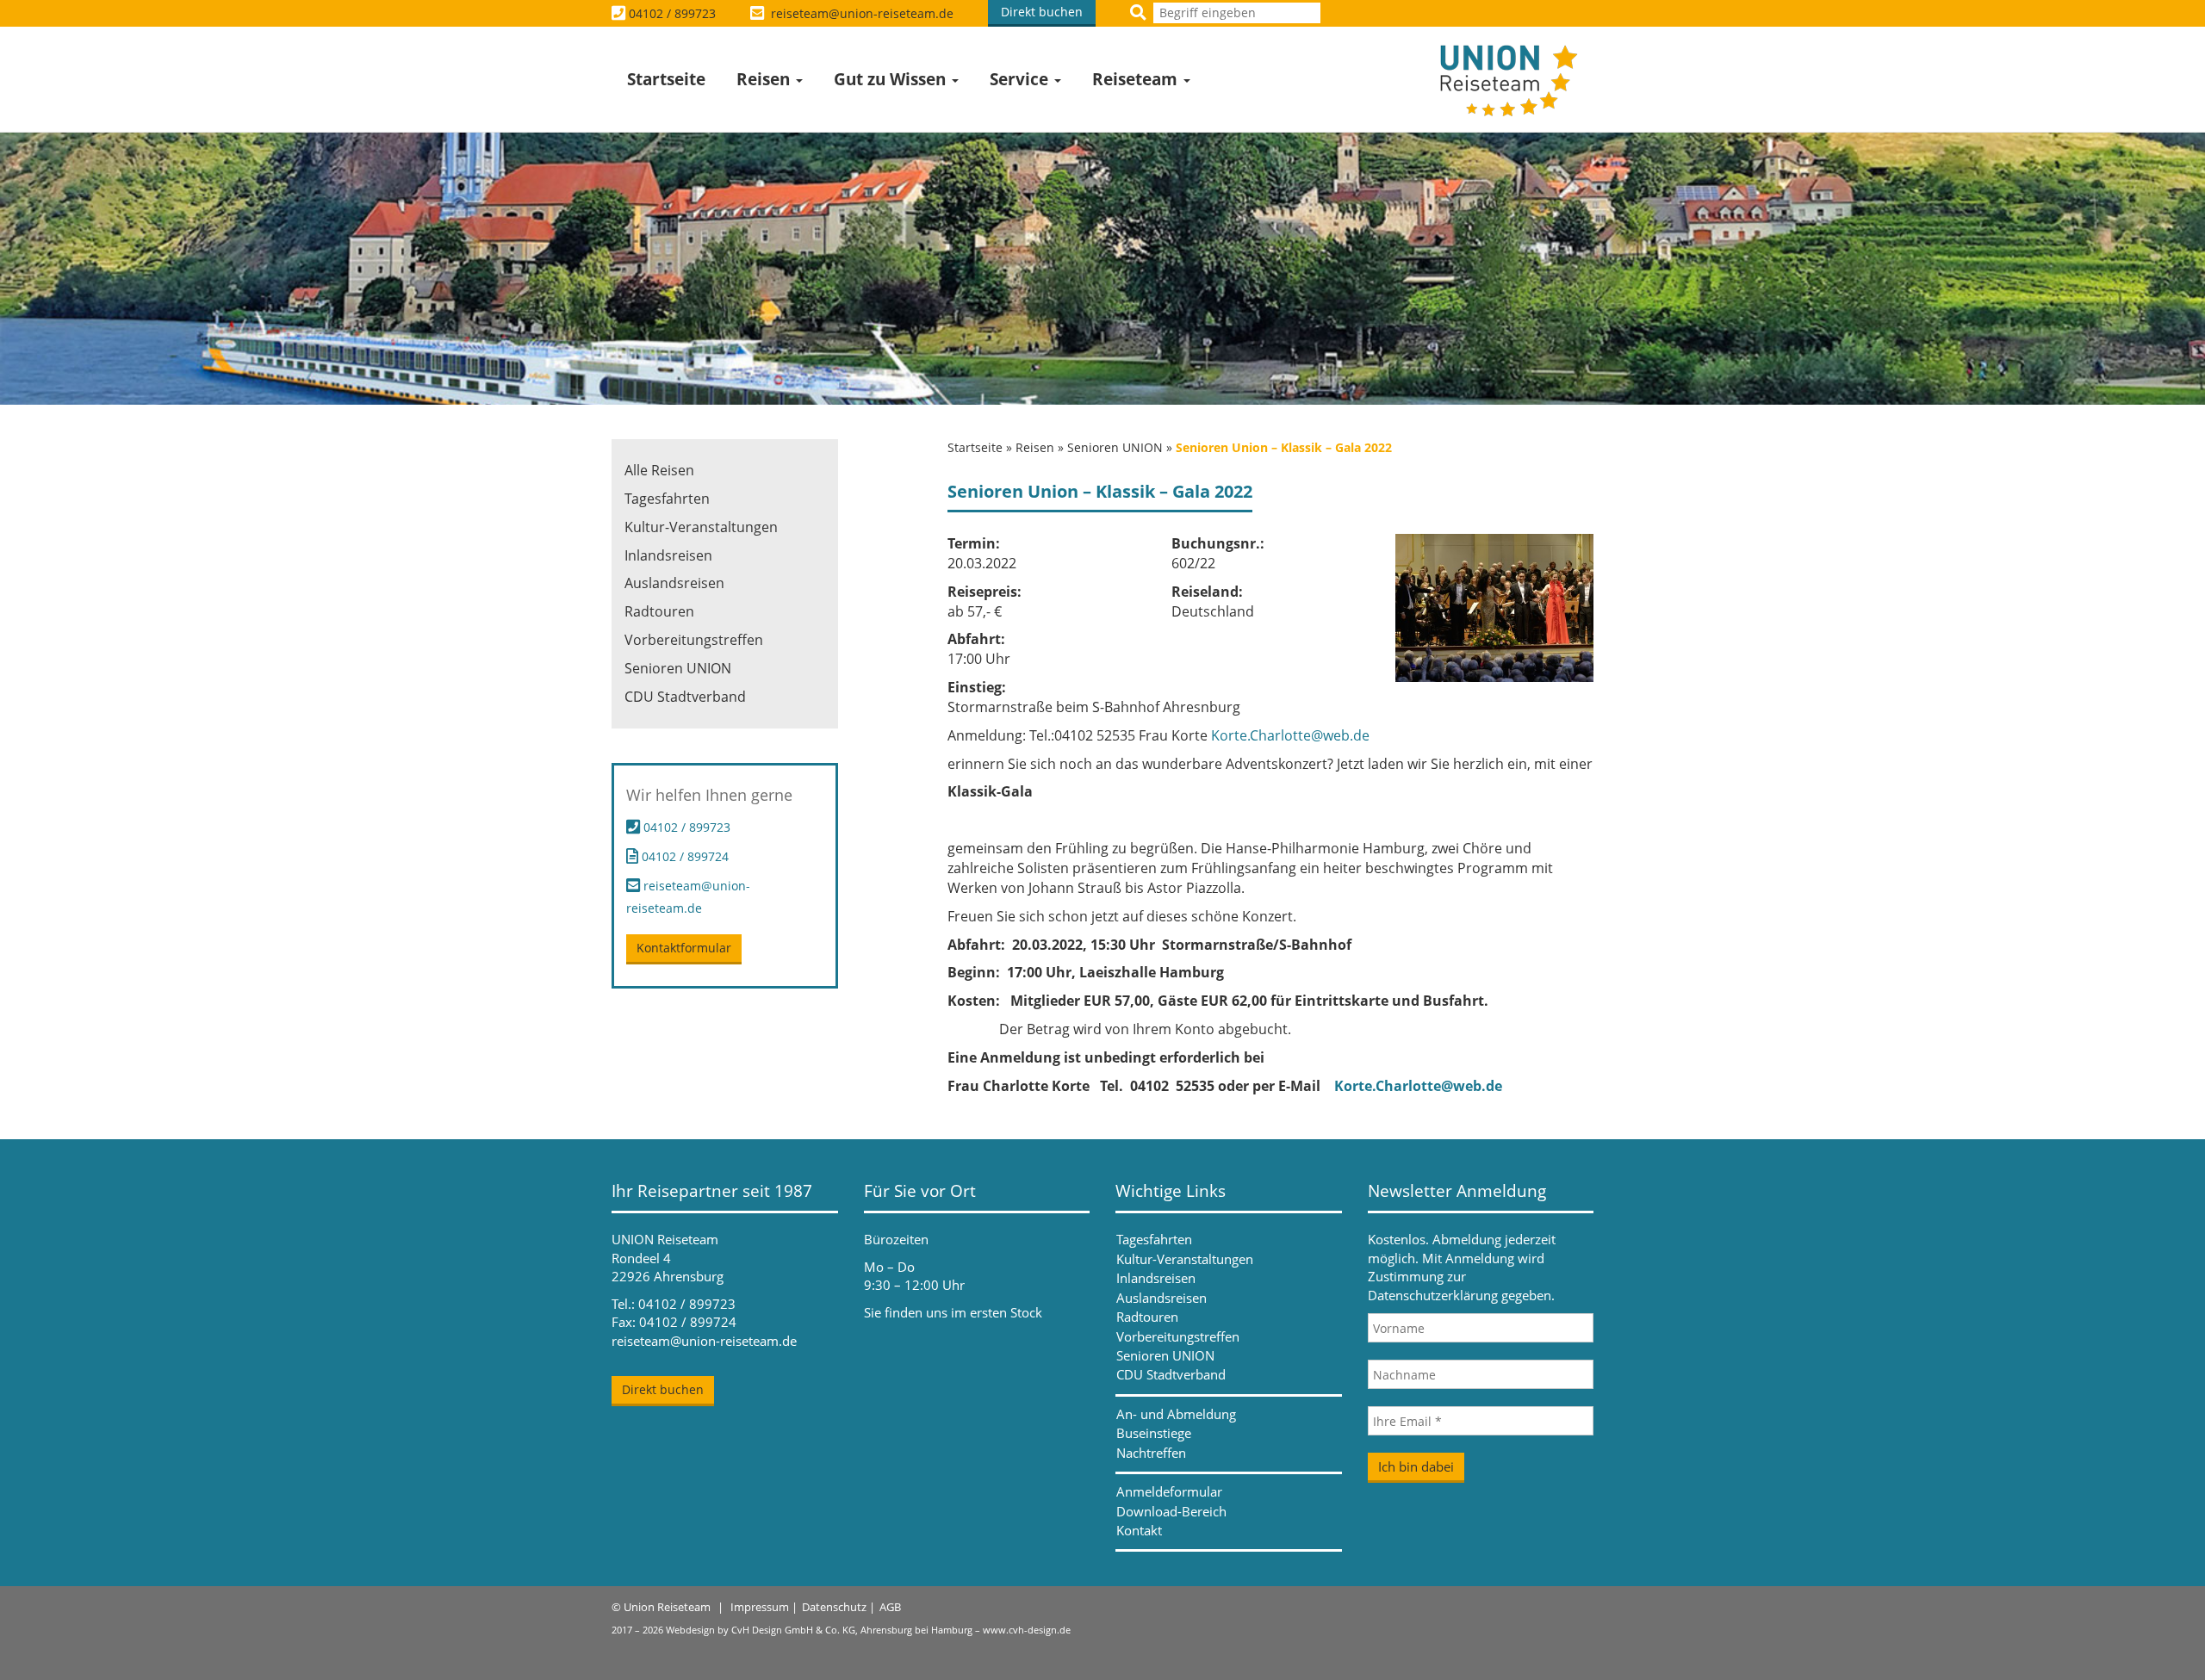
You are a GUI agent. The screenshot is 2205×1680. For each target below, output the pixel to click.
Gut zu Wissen (892, 79)
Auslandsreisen (674, 583)
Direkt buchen (1042, 12)
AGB (890, 1607)
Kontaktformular (684, 948)
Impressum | (764, 1607)
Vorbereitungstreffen (694, 640)
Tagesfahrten (667, 499)
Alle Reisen (659, 470)
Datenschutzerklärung (1433, 1295)
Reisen (765, 79)
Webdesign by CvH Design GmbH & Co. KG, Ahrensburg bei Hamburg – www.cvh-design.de (868, 1630)
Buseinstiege (1154, 1433)
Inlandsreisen (668, 555)
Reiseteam (1137, 79)
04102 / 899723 (672, 13)
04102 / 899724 (683, 856)
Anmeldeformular (1169, 1491)
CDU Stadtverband (685, 697)
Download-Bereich (1171, 1511)
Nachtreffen (1151, 1453)
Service (1021, 79)
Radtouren (659, 611)
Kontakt (1139, 1530)
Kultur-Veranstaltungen (701, 527)
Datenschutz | (839, 1607)
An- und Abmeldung (1176, 1414)
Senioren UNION (1115, 447)
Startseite (666, 79)
